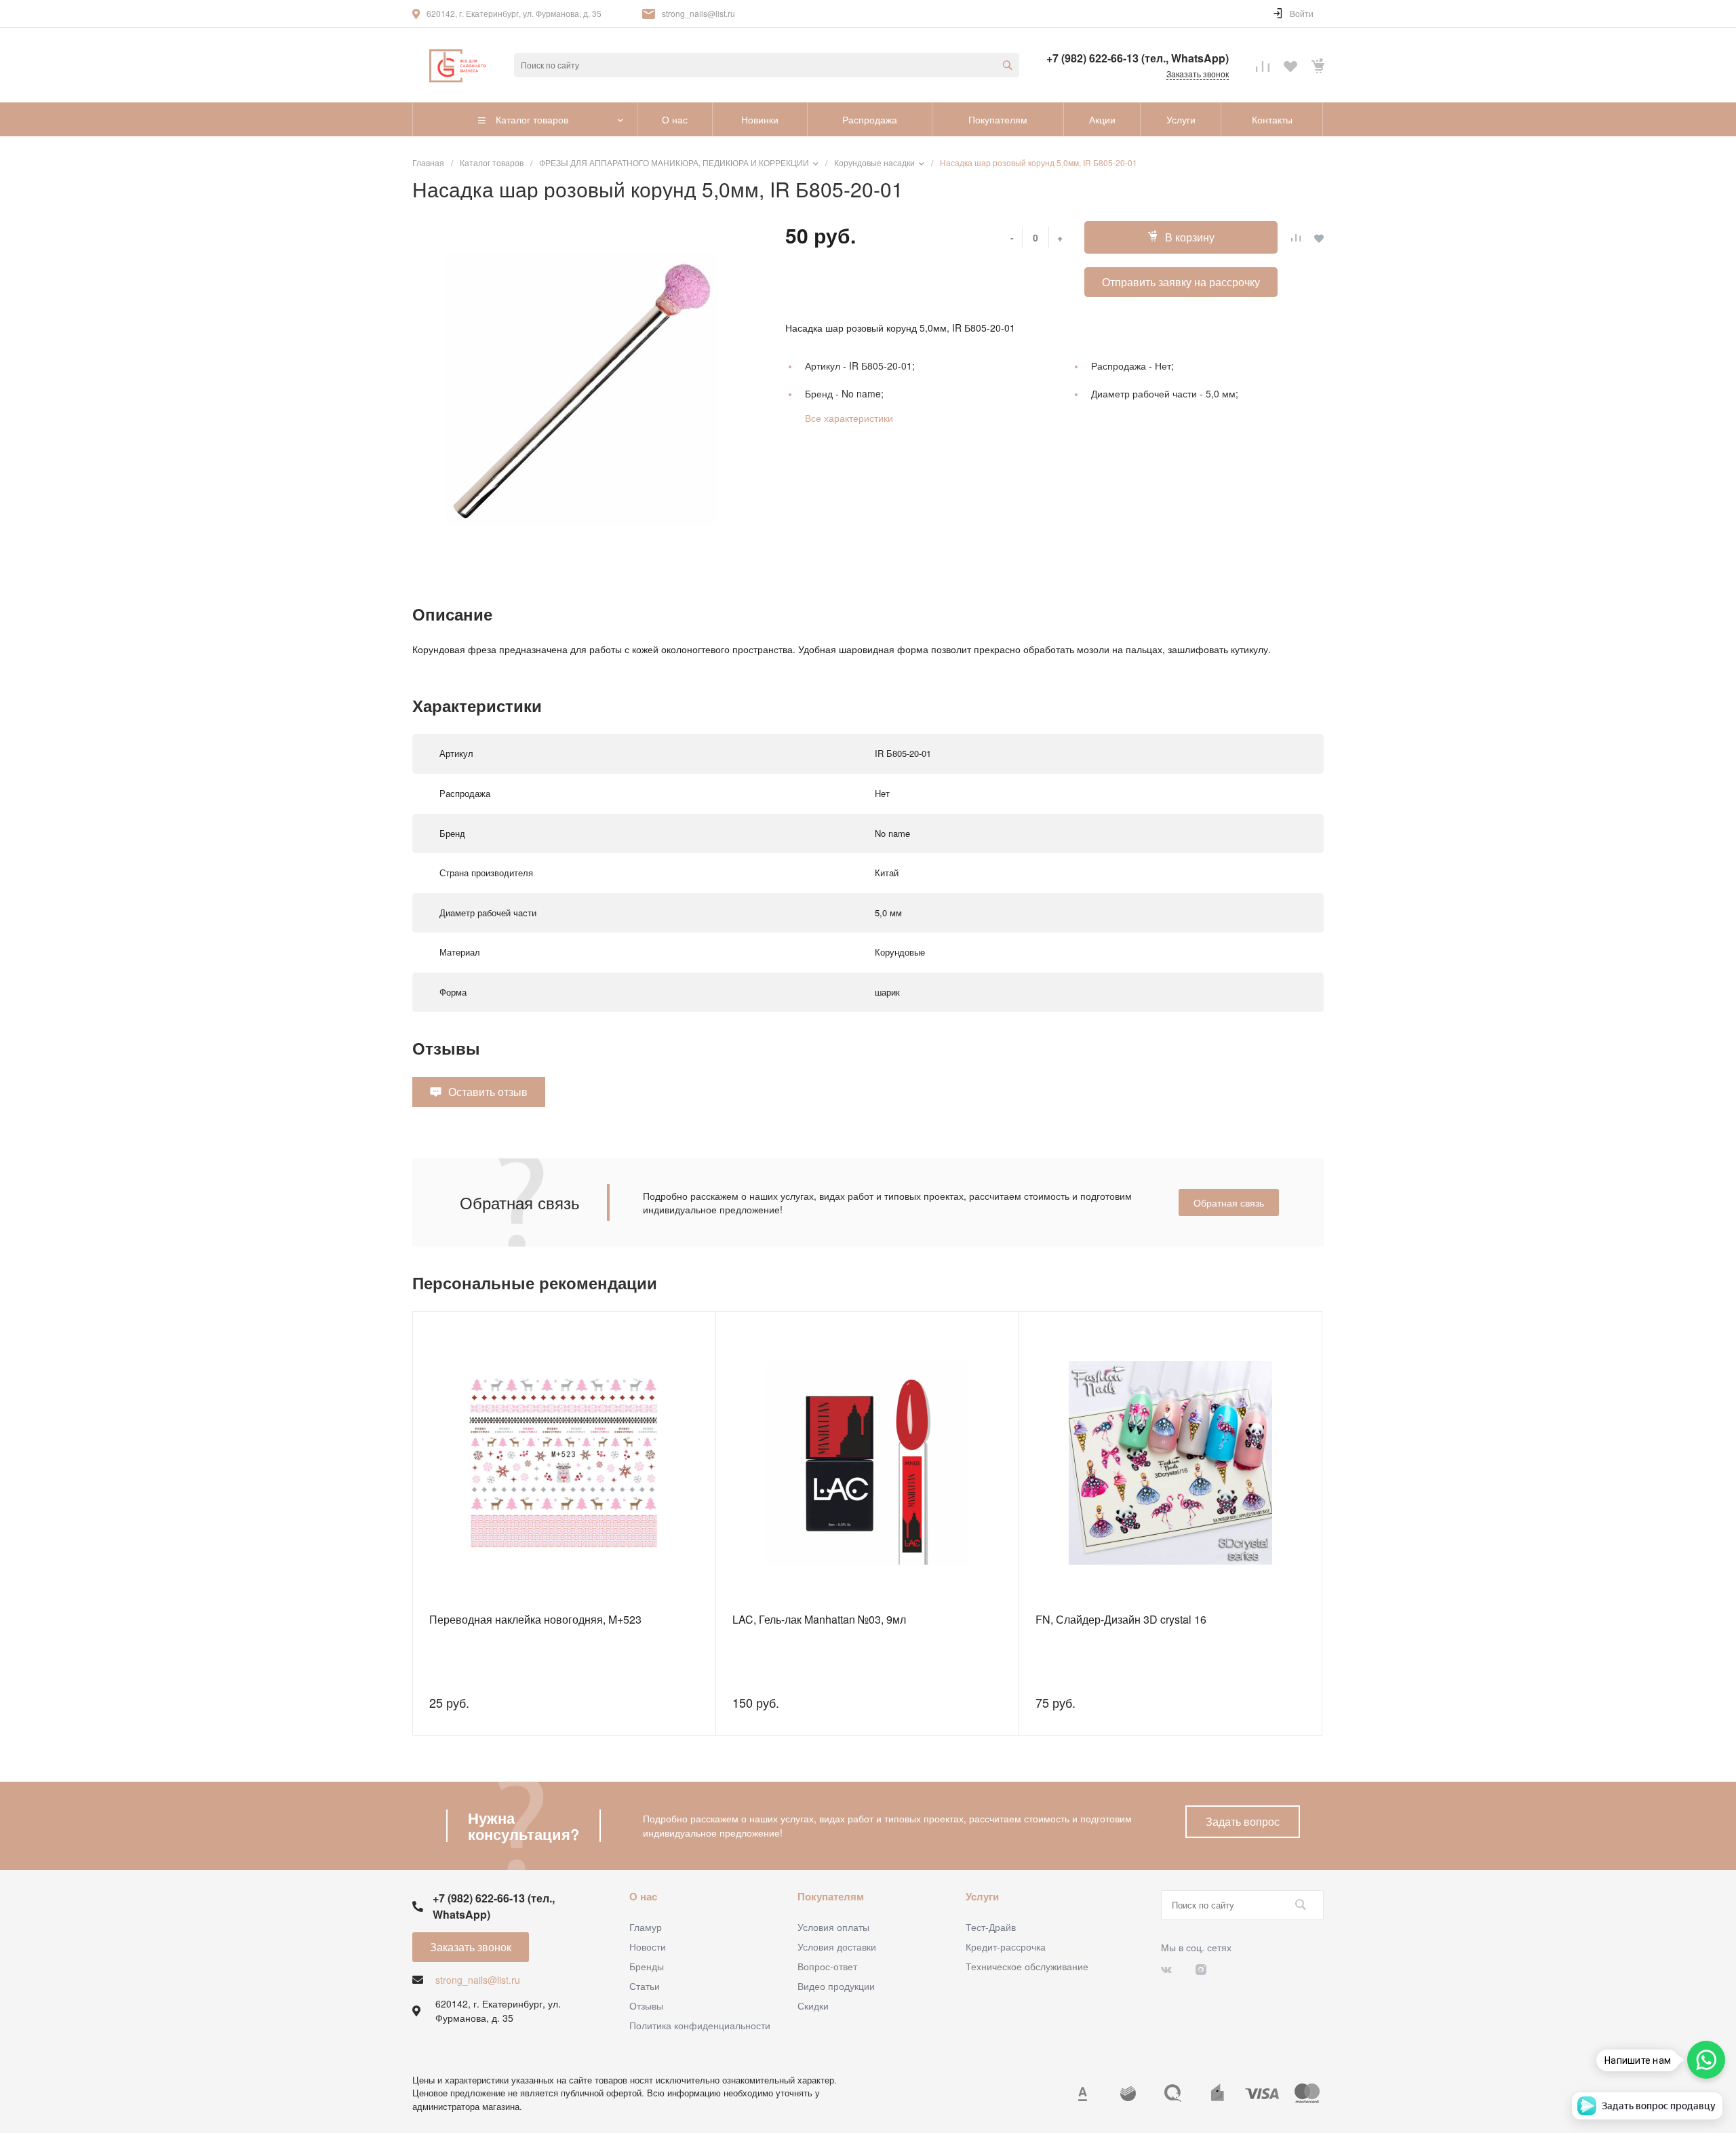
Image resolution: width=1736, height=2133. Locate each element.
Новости (648, 1946)
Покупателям (831, 1896)
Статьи (645, 1986)
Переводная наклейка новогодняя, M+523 (535, 1619)
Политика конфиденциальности (700, 2025)
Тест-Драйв (991, 1927)
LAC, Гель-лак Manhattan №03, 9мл (819, 1619)
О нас (643, 1896)
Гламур (646, 1927)
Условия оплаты (833, 1927)
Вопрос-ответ (827, 1966)
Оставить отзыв (488, 1092)
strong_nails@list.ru (698, 13)
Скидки (813, 2005)
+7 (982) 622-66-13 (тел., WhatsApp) (1138, 58)
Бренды (647, 1966)
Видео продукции (836, 1986)
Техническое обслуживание (1027, 1966)
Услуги (982, 1896)
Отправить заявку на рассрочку (1181, 282)
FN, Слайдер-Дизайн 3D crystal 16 (1121, 1619)
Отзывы (646, 2005)
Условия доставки (837, 1946)
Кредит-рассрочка (1006, 1946)
